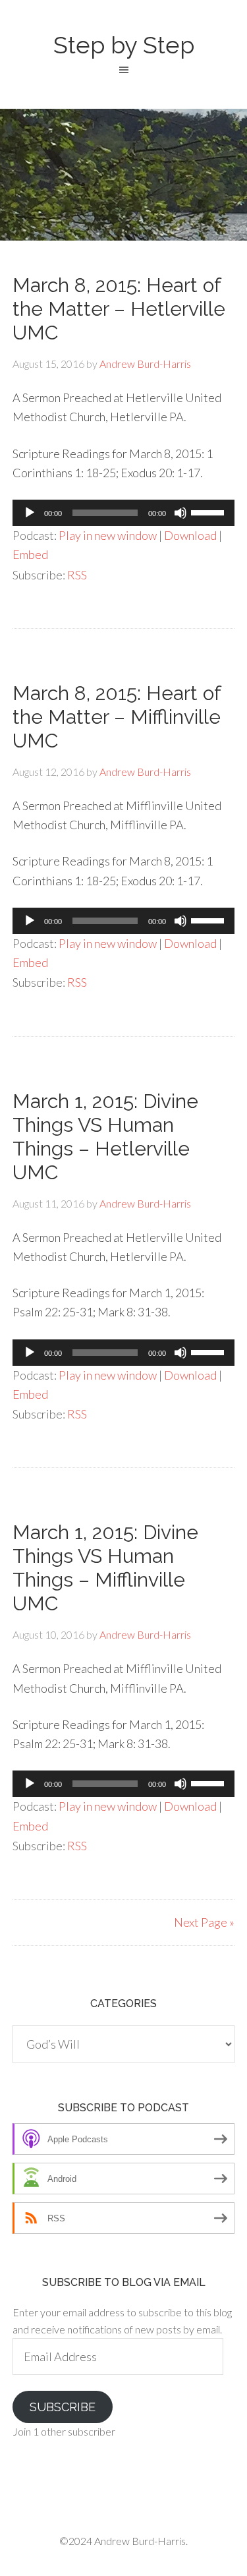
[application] (124, 513)
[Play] (30, 513)
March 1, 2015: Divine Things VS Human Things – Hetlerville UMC (105, 1137)
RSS (77, 575)
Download (190, 535)
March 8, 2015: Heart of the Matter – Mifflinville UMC (117, 717)
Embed (30, 554)
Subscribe (63, 2407)
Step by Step (124, 45)
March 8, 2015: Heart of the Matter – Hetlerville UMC (119, 309)
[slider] (209, 512)
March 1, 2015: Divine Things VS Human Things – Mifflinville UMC (105, 1568)
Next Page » (204, 1922)
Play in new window (108, 535)
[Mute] (180, 513)
